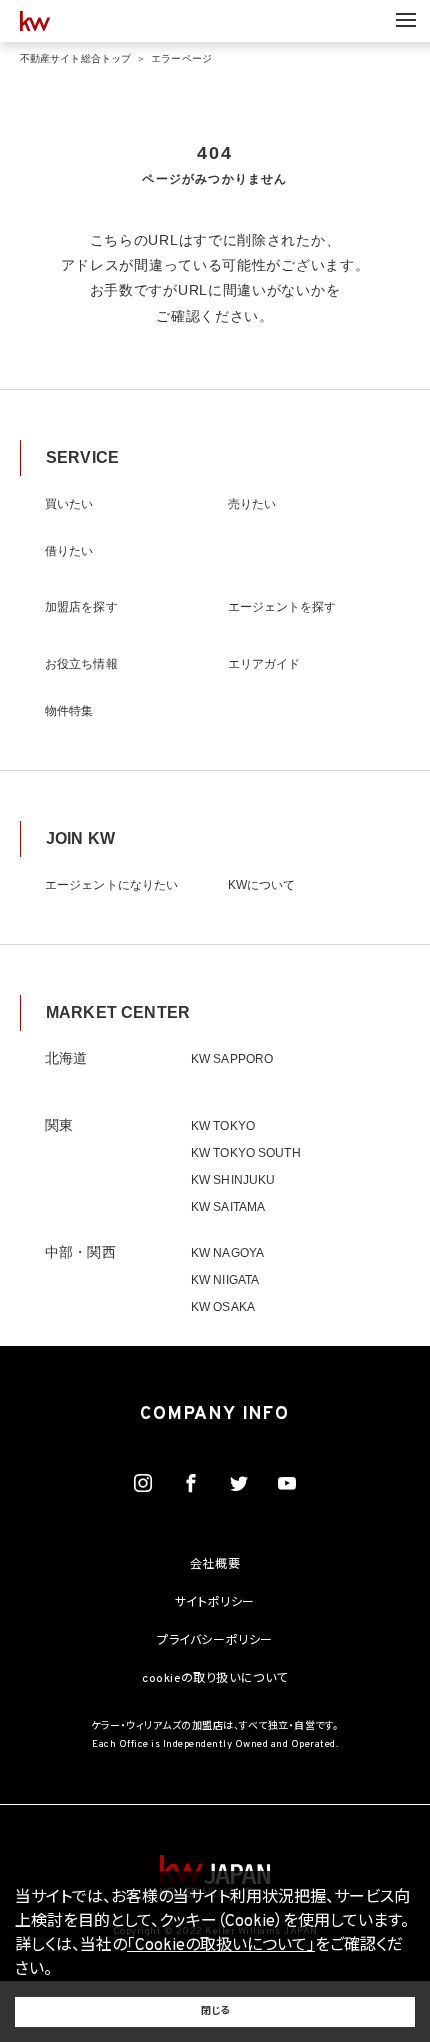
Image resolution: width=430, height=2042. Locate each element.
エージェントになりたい (111, 885)
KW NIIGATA (225, 1280)
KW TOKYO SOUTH (246, 1153)
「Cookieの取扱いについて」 (221, 1946)
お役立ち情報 (81, 664)
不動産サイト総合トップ (75, 58)
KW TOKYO (223, 1126)
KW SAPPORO (232, 1059)
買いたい (69, 504)
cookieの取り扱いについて (215, 1679)
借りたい (69, 551)
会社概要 (215, 1565)
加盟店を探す (81, 607)
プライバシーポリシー (215, 1641)
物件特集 (69, 711)
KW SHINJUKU (233, 1180)
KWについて (262, 885)
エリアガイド (264, 664)
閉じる (215, 2011)
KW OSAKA (223, 1307)
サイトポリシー (215, 1603)
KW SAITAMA (228, 1207)
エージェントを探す (282, 607)
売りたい (252, 504)
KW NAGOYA (227, 1253)
